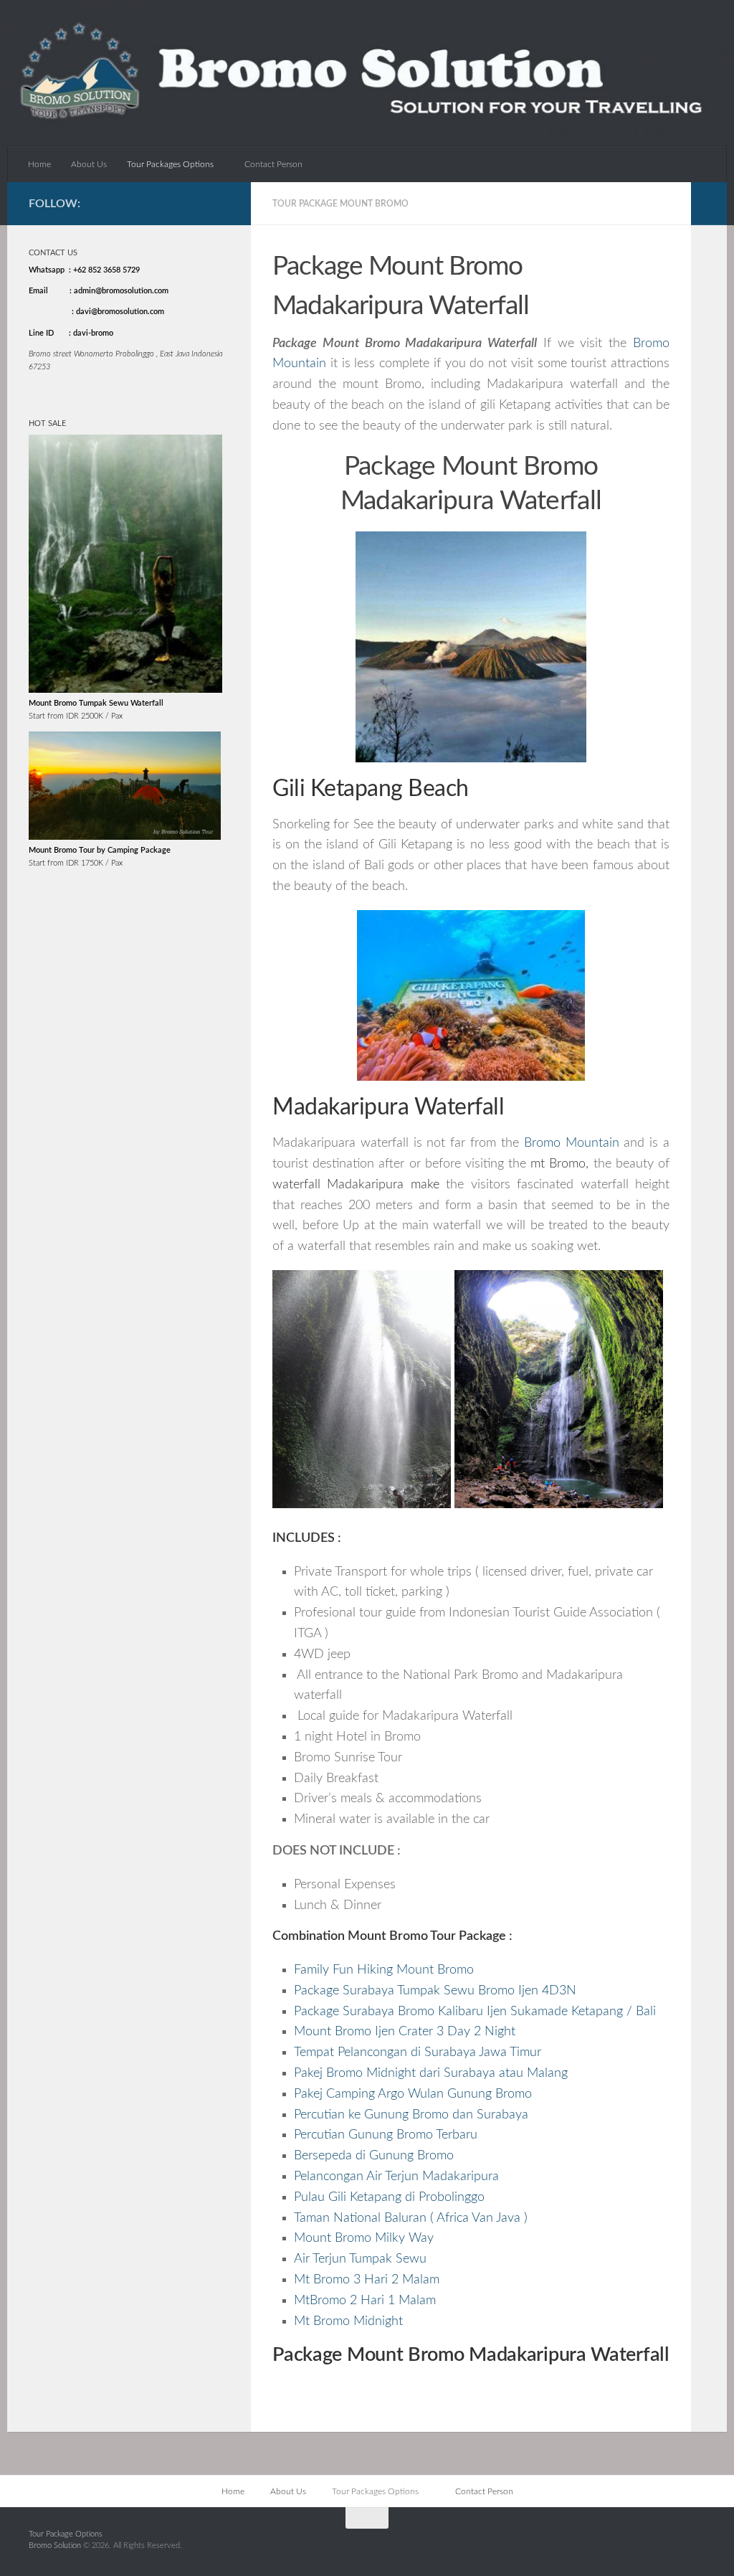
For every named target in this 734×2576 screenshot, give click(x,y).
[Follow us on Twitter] (199, 203)
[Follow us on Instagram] (177, 203)
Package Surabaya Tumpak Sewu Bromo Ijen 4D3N (435, 1991)
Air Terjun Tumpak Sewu (360, 2259)
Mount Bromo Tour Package (427, 1936)
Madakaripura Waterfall (388, 1108)
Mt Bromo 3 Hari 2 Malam (367, 2280)
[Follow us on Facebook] (154, 203)
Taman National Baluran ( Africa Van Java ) (411, 2218)
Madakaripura (365, 1185)
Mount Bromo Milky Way (364, 2238)
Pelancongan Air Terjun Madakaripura (396, 2177)
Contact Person (273, 164)
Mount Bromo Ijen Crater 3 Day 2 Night (405, 2032)
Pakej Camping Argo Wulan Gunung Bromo (413, 2094)
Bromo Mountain (572, 1143)
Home (39, 164)
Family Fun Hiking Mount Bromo (384, 1970)
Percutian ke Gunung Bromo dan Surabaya (411, 2115)
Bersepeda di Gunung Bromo (374, 2156)
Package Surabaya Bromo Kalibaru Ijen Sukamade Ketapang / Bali (475, 2012)
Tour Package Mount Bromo (340, 204)
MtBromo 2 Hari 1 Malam (365, 2301)
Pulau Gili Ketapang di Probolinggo (389, 2197)
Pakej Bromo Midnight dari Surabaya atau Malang (431, 2073)
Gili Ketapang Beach (371, 789)
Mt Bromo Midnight (348, 2321)
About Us (89, 164)
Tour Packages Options (170, 164)
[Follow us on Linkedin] (221, 203)
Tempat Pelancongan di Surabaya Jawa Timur (418, 2052)
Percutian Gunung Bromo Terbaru (386, 2135)
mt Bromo (558, 1164)
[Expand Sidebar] (709, 204)
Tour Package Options (66, 2534)
